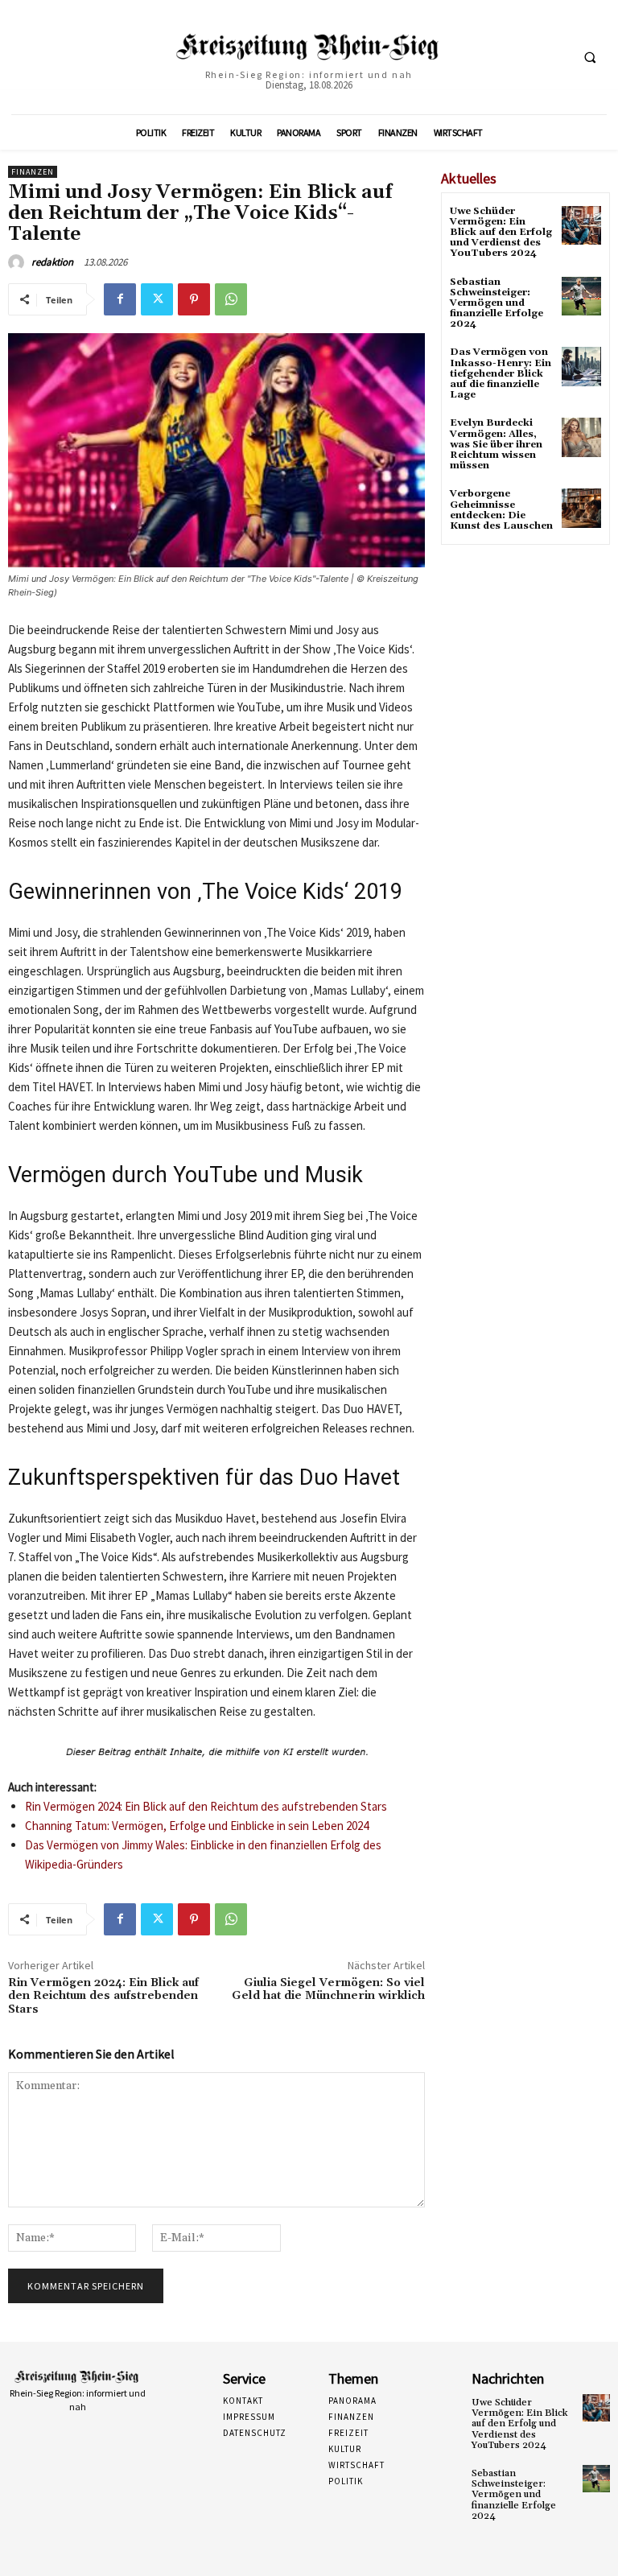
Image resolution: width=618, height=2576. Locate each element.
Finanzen (33, 172)
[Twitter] (157, 299)
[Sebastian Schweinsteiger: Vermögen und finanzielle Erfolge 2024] (581, 297)
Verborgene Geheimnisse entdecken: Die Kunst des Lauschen (501, 510)
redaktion (52, 262)
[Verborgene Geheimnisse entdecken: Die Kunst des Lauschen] (581, 508)
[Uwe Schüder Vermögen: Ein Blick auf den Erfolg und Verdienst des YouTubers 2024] (581, 226)
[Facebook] (120, 299)
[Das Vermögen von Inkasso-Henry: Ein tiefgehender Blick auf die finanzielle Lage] (581, 367)
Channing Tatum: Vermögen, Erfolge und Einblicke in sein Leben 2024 (197, 1826)
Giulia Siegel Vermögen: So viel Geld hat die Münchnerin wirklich (328, 1990)
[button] (590, 58)
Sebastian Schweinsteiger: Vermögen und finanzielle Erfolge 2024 (496, 303)
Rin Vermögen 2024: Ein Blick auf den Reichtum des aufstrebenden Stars (206, 1806)
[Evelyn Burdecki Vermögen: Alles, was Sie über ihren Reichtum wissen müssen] (581, 437)
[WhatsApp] (231, 299)
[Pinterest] (194, 299)
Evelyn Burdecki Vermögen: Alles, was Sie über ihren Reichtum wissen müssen (496, 444)
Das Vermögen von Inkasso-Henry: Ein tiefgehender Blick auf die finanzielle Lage (501, 373)
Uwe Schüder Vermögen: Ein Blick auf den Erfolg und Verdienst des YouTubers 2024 (501, 233)
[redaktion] (19, 262)
